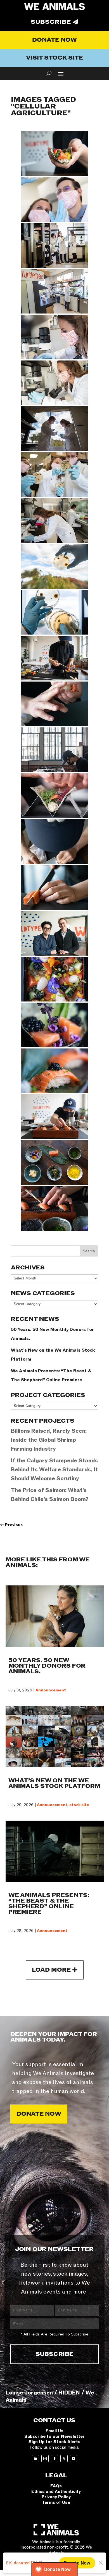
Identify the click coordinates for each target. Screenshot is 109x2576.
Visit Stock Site (54, 58)
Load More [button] (51, 1970)
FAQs (56, 2486)
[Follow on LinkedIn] (35, 2459)
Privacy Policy (56, 2497)
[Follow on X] (64, 2459)
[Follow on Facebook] (54, 2459)
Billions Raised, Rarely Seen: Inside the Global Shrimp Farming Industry (49, 1440)
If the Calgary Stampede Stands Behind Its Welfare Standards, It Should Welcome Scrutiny (54, 1470)
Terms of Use (56, 2502)
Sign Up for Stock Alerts (54, 2442)
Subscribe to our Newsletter (54, 2436)
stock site (79, 1805)
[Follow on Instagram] (45, 2459)
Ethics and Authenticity (56, 2492)
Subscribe (51, 22)
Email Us (54, 2431)
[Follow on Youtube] (74, 2459)
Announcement (51, 1690)
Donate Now (54, 40)
